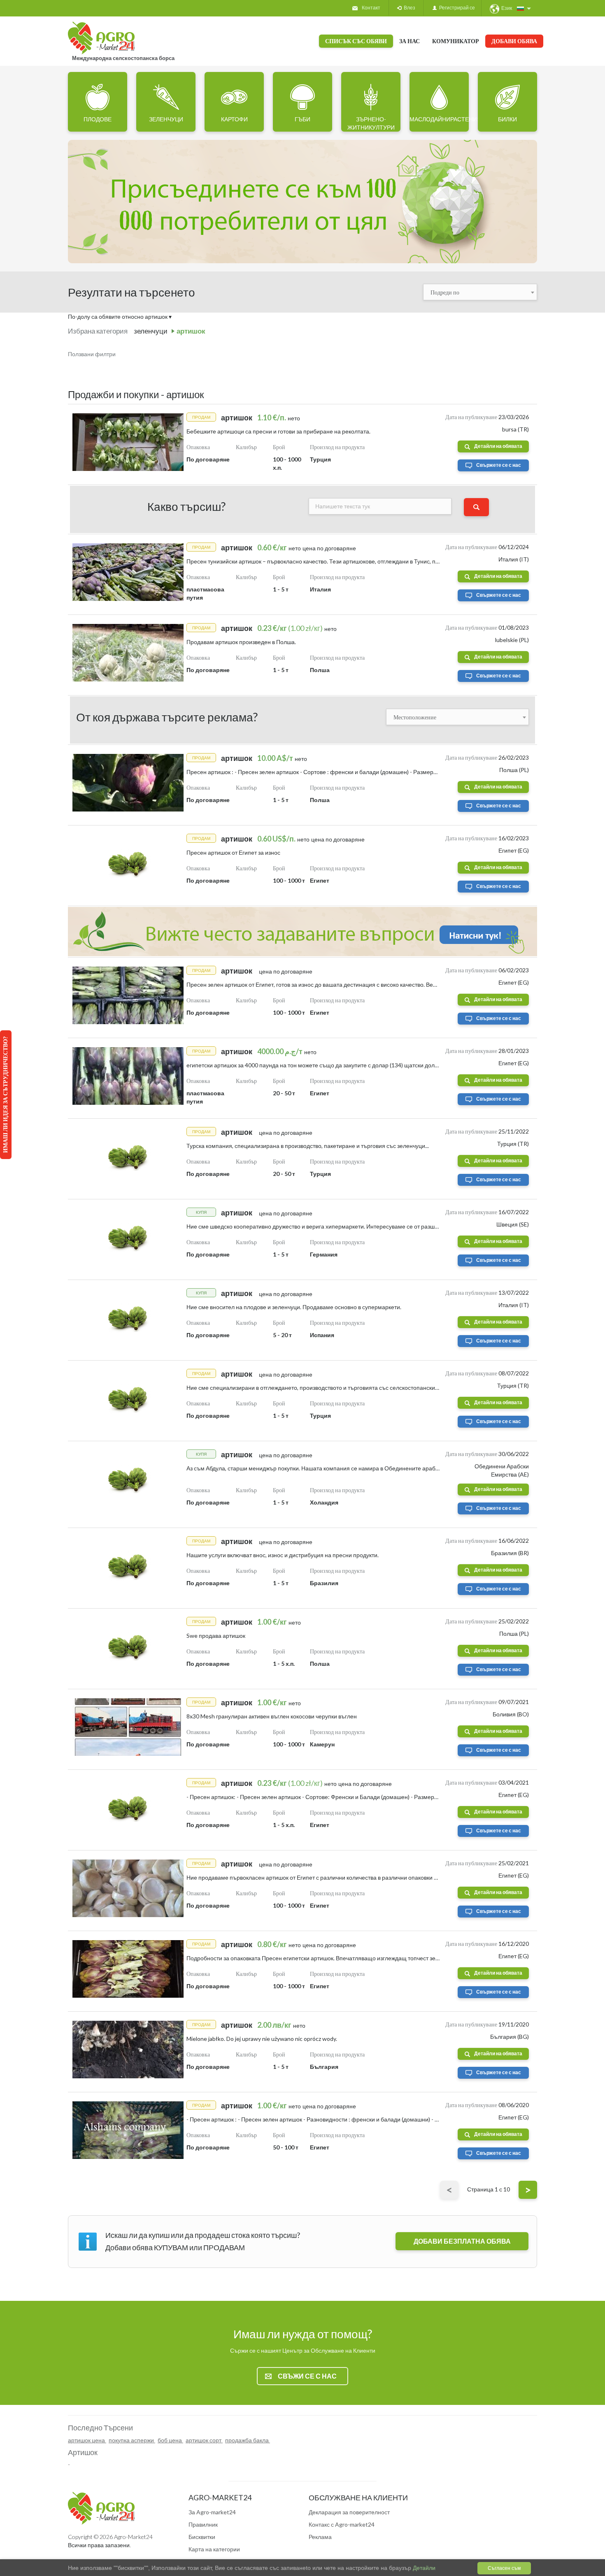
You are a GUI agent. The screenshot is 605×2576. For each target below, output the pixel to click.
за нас (410, 41)
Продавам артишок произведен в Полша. (241, 642)
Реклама (320, 2537)
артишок (191, 331)
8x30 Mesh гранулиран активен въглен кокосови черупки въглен (272, 1716)
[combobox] (480, 292)
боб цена (170, 2440)
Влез (408, 8)
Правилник (203, 2524)
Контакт (371, 8)
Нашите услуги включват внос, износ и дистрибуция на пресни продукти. (283, 1555)
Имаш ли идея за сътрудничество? (5, 1095)
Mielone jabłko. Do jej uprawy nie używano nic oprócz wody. (262, 2039)
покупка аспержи (132, 2440)
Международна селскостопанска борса (123, 58)
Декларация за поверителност (349, 2512)
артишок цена (87, 2440)
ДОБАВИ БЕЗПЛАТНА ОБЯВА (462, 2241)
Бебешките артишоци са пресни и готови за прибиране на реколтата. (278, 431)
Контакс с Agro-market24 (342, 2524)
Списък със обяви (356, 41)
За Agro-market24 (212, 2512)
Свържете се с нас (499, 465)
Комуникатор (456, 41)
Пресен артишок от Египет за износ (233, 852)
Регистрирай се (456, 8)
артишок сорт (204, 2440)
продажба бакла (248, 2440)
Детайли (423, 2568)
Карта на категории (214, 2549)
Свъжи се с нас (307, 2376)
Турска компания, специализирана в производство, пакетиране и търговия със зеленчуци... (308, 1146)
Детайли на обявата (498, 446)
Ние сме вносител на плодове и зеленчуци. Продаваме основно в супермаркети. (294, 1307)
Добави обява (514, 41)
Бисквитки (202, 2537)
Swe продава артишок (216, 1636)
